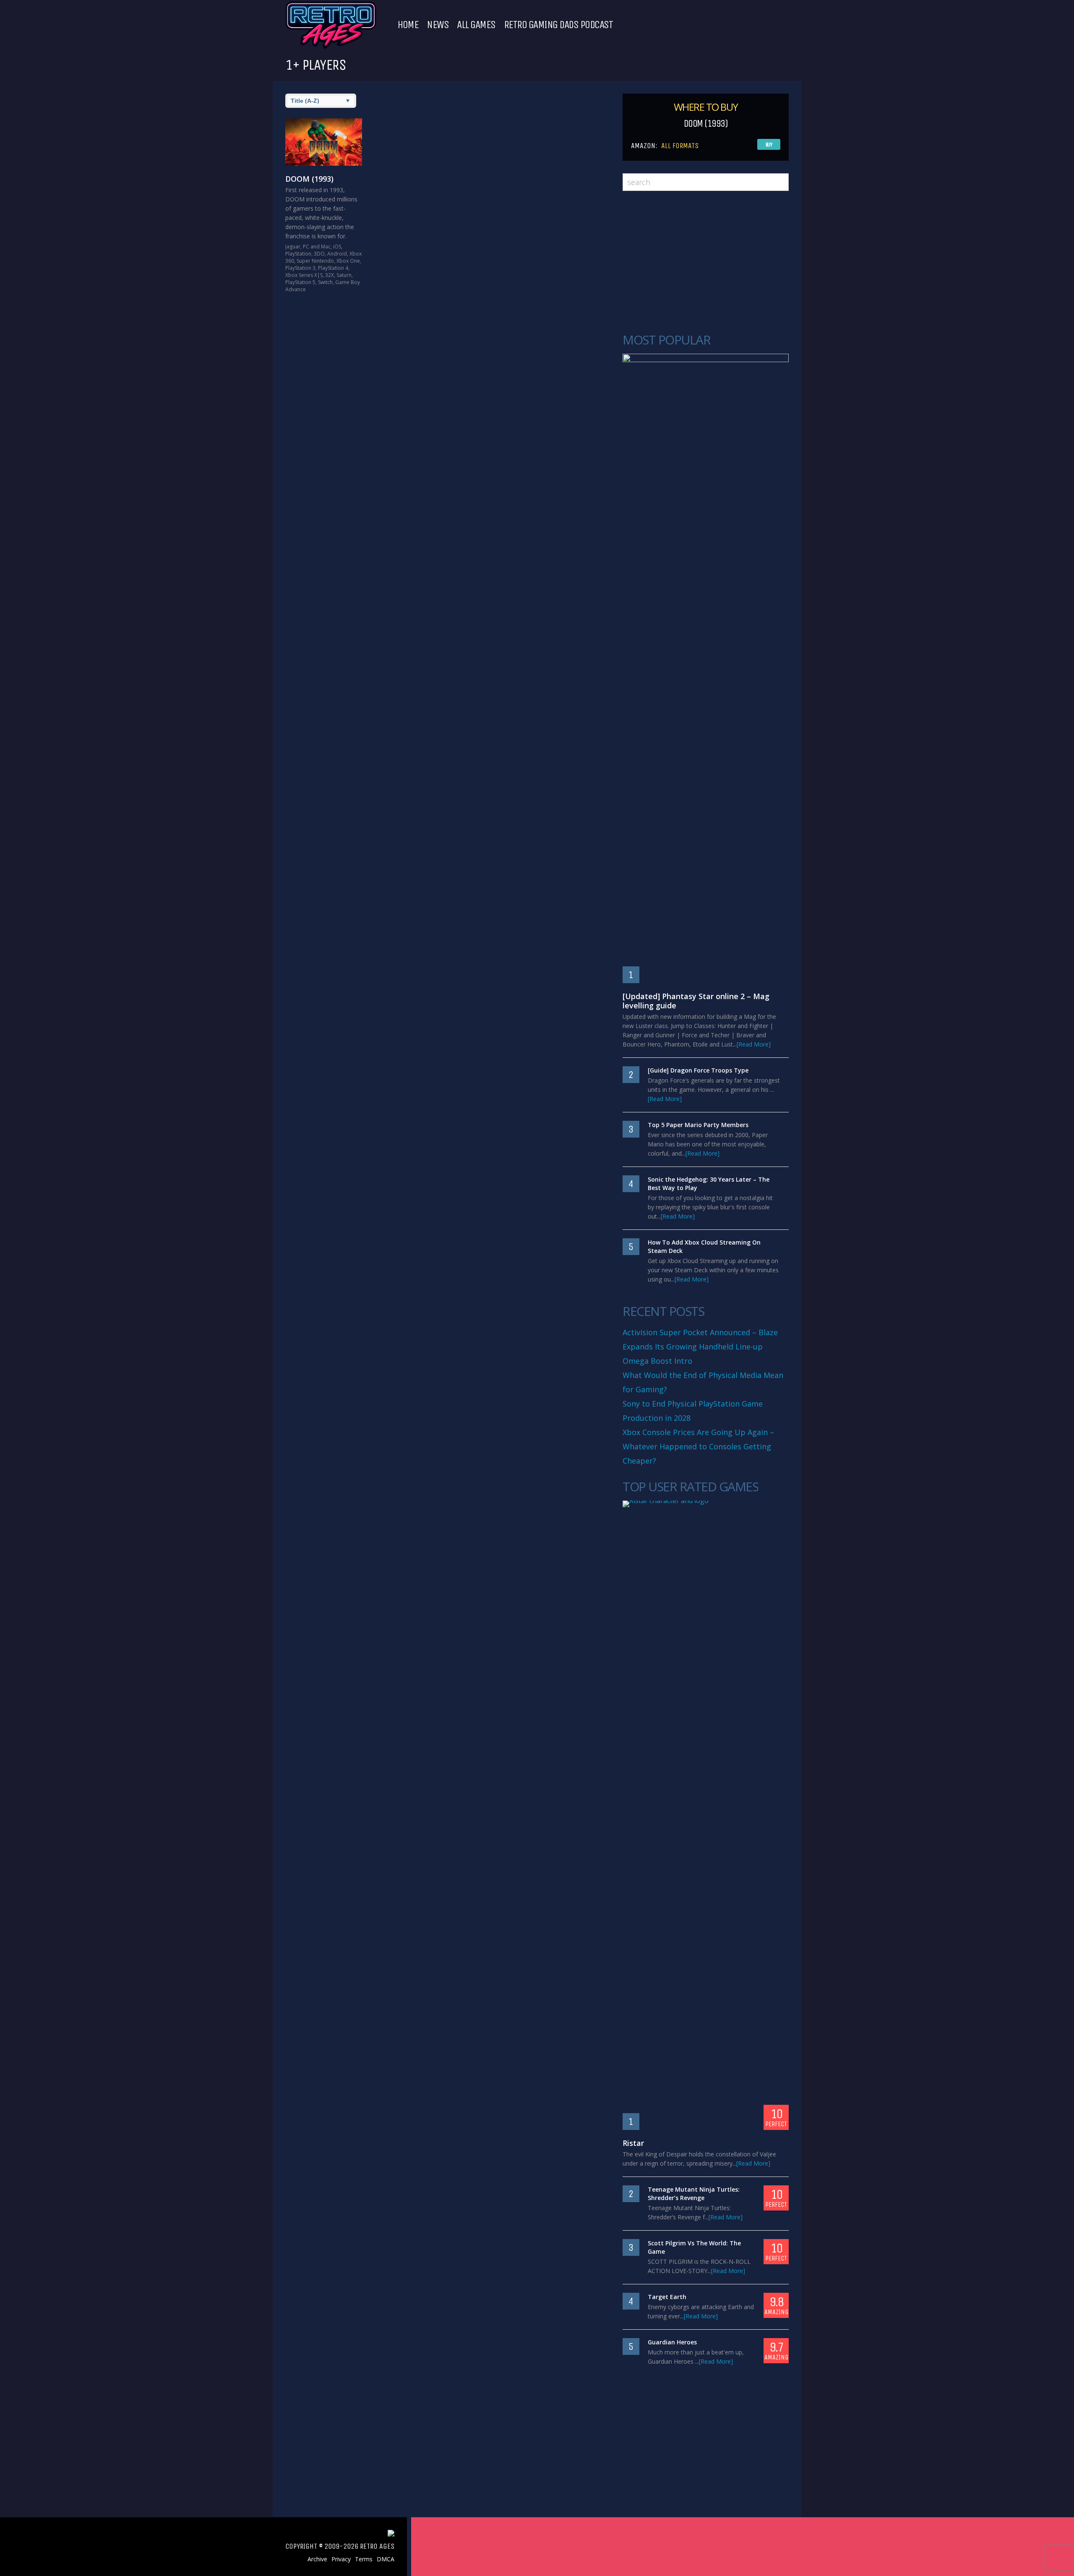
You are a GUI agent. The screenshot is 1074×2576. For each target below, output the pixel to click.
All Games (476, 25)
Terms (364, 2559)
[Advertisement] (706, 262)
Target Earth (667, 2297)
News (438, 25)
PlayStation (298, 254)
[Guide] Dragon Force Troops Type (698, 1070)
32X (330, 275)
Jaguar (293, 247)
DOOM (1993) (309, 179)
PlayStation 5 (300, 282)
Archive (317, 2559)
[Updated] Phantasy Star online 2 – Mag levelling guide (696, 1001)
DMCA (386, 2559)
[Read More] (754, 1044)
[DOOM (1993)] (324, 142)
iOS (337, 247)
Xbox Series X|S (304, 275)
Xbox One (348, 261)
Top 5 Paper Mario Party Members (698, 1125)
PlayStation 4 (333, 268)
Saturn (344, 275)
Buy (769, 145)
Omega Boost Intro (657, 1361)
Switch (325, 282)
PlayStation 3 (300, 268)
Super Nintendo (315, 261)
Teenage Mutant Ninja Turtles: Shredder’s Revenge (694, 2194)
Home (408, 25)
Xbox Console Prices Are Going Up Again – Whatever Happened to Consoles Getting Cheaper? (698, 1446)
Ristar (633, 2143)
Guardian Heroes (672, 2342)
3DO (319, 254)
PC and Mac (317, 247)
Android (337, 254)
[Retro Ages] (331, 47)
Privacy (341, 2559)
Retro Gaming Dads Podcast (558, 25)
